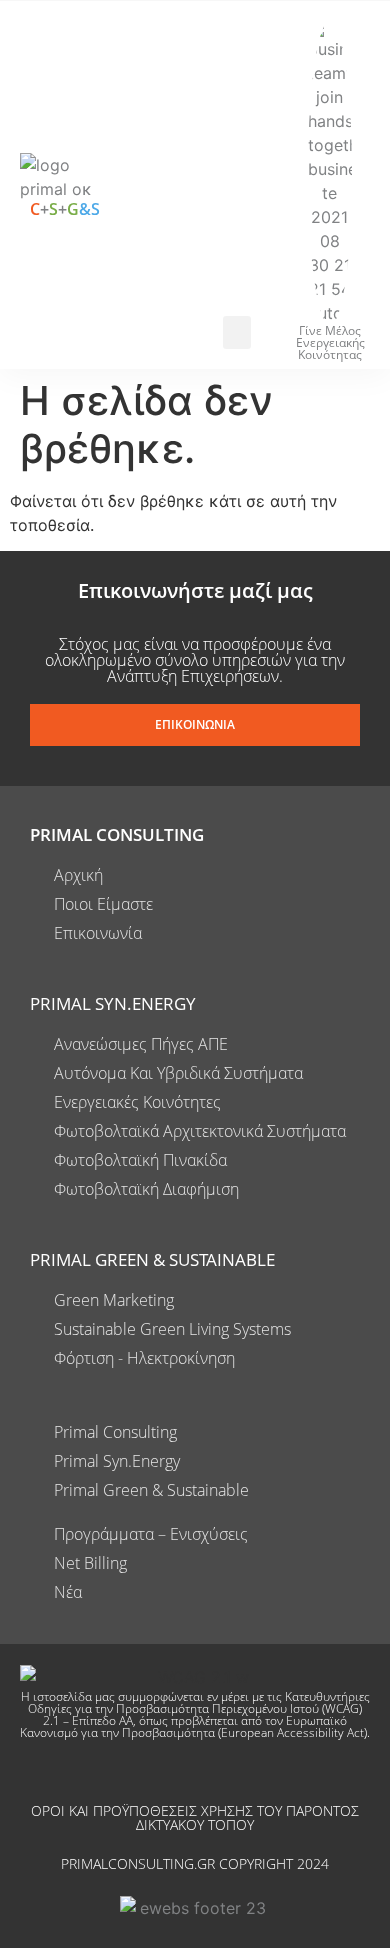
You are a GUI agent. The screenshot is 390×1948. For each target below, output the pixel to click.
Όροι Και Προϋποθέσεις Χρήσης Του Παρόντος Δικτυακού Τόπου (195, 1817)
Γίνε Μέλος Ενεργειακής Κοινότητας (330, 342)
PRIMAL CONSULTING (117, 834)
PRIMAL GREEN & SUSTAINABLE (152, 1259)
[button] (237, 332)
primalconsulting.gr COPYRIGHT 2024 (195, 1863)
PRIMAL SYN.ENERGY (113, 1003)
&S (89, 209)
